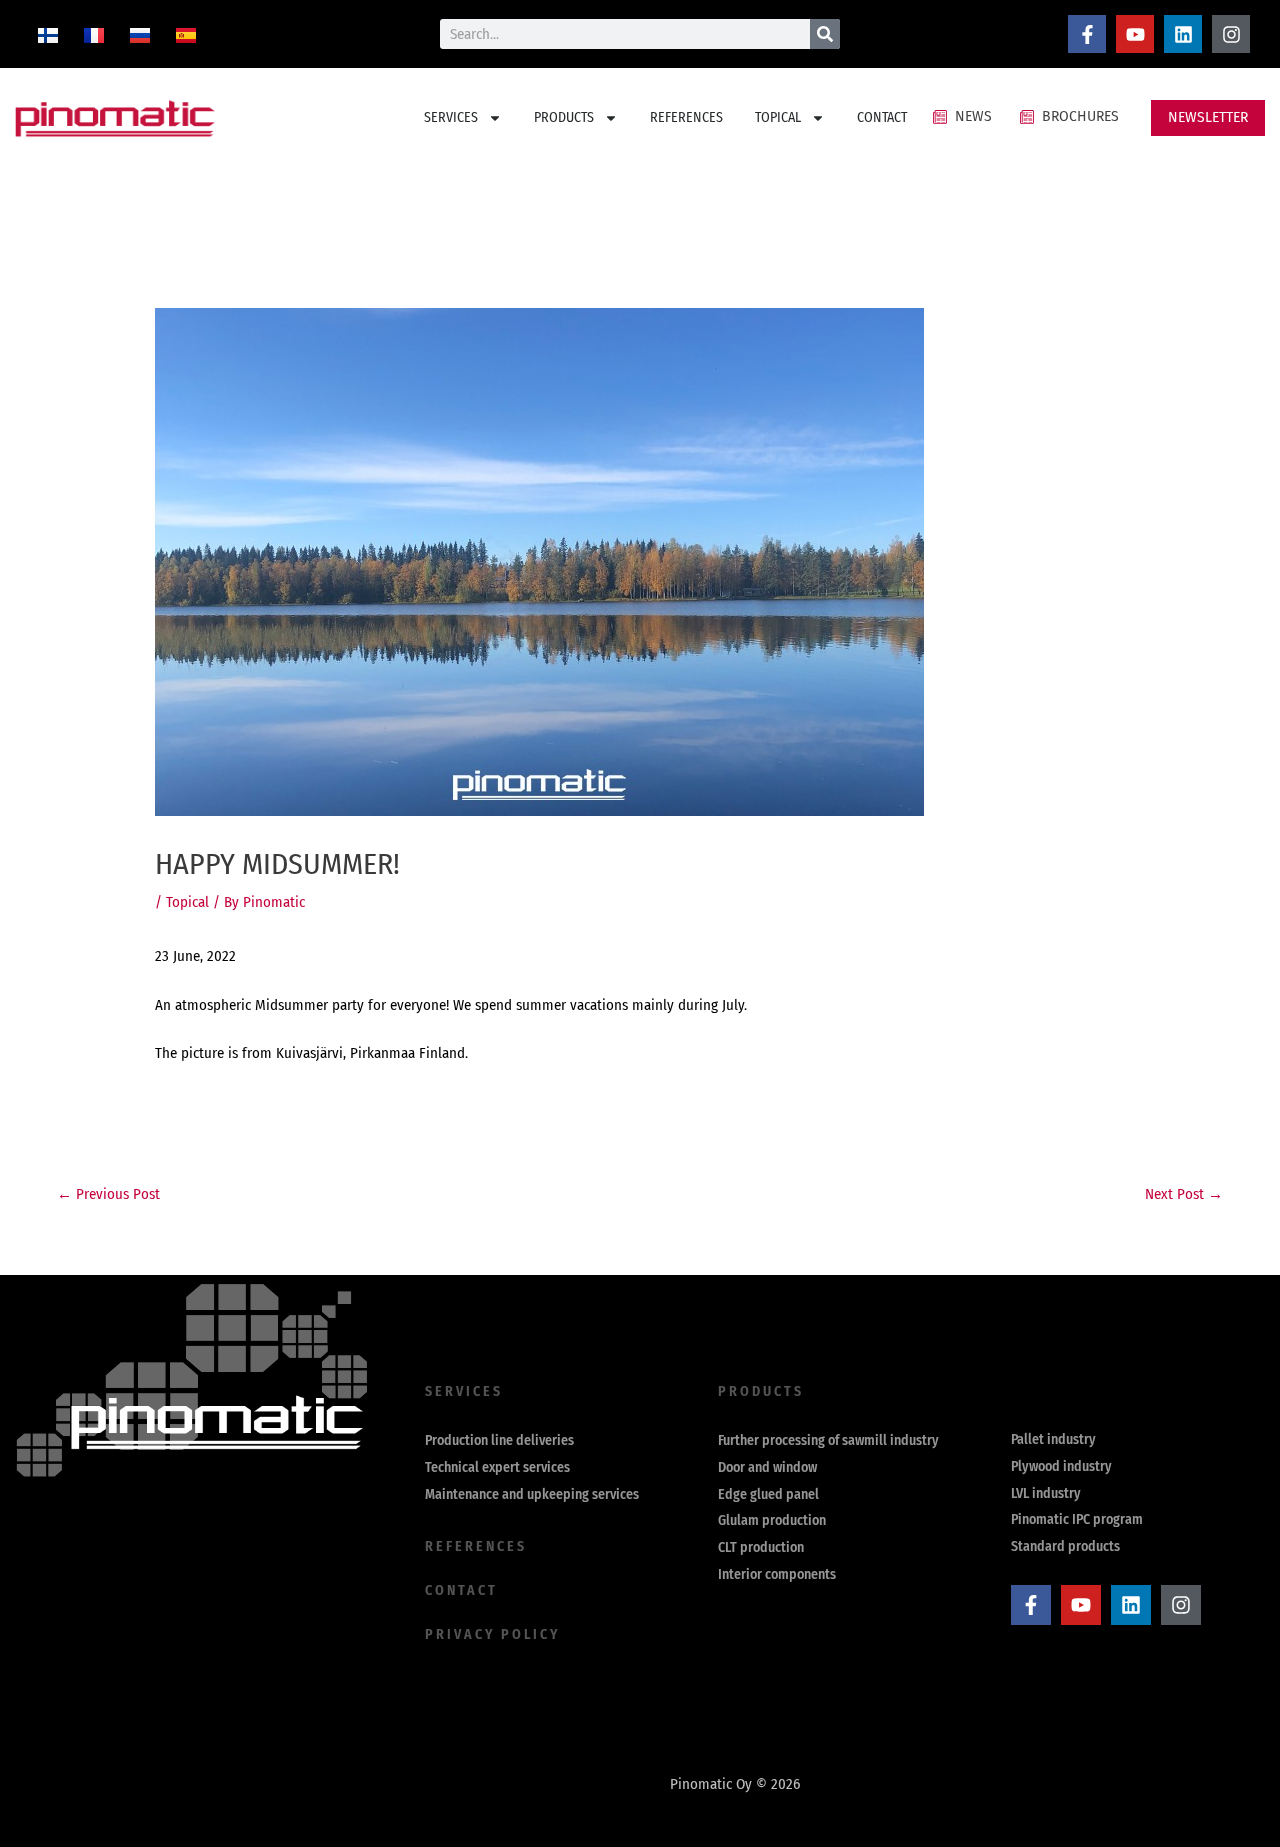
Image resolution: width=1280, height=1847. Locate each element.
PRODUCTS (564, 117)
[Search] (825, 34)
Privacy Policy (492, 1634)
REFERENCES (686, 117)
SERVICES (451, 117)
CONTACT (882, 117)
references (476, 1546)
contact (461, 1590)
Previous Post (108, 1194)
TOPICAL (778, 117)
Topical (187, 902)
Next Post (1184, 1194)
